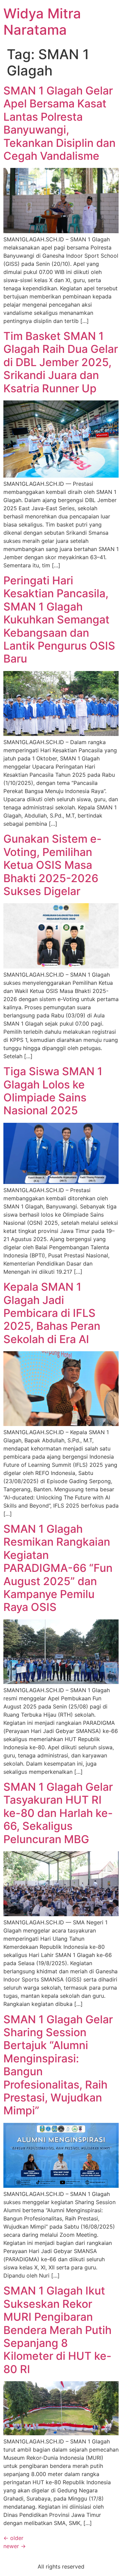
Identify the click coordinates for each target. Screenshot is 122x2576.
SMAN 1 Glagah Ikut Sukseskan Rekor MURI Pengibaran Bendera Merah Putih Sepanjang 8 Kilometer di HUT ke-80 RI (57, 2330)
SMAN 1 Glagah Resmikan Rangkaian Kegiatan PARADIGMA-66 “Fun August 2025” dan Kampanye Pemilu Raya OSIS (58, 1568)
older (13, 2538)
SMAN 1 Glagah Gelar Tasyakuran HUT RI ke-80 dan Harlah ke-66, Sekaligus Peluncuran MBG (58, 1813)
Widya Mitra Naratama (42, 22)
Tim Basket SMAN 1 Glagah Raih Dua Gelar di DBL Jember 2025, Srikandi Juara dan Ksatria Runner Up (61, 362)
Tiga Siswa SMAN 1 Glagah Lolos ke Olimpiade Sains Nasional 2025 (53, 1091)
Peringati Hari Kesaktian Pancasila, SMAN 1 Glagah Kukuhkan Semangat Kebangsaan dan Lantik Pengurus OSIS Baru (59, 620)
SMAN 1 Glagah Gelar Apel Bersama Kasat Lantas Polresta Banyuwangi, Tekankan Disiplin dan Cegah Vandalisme (59, 123)
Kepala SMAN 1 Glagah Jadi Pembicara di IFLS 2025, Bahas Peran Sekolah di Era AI (52, 1313)
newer (15, 2546)
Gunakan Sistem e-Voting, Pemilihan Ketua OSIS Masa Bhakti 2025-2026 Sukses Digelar (53, 865)
